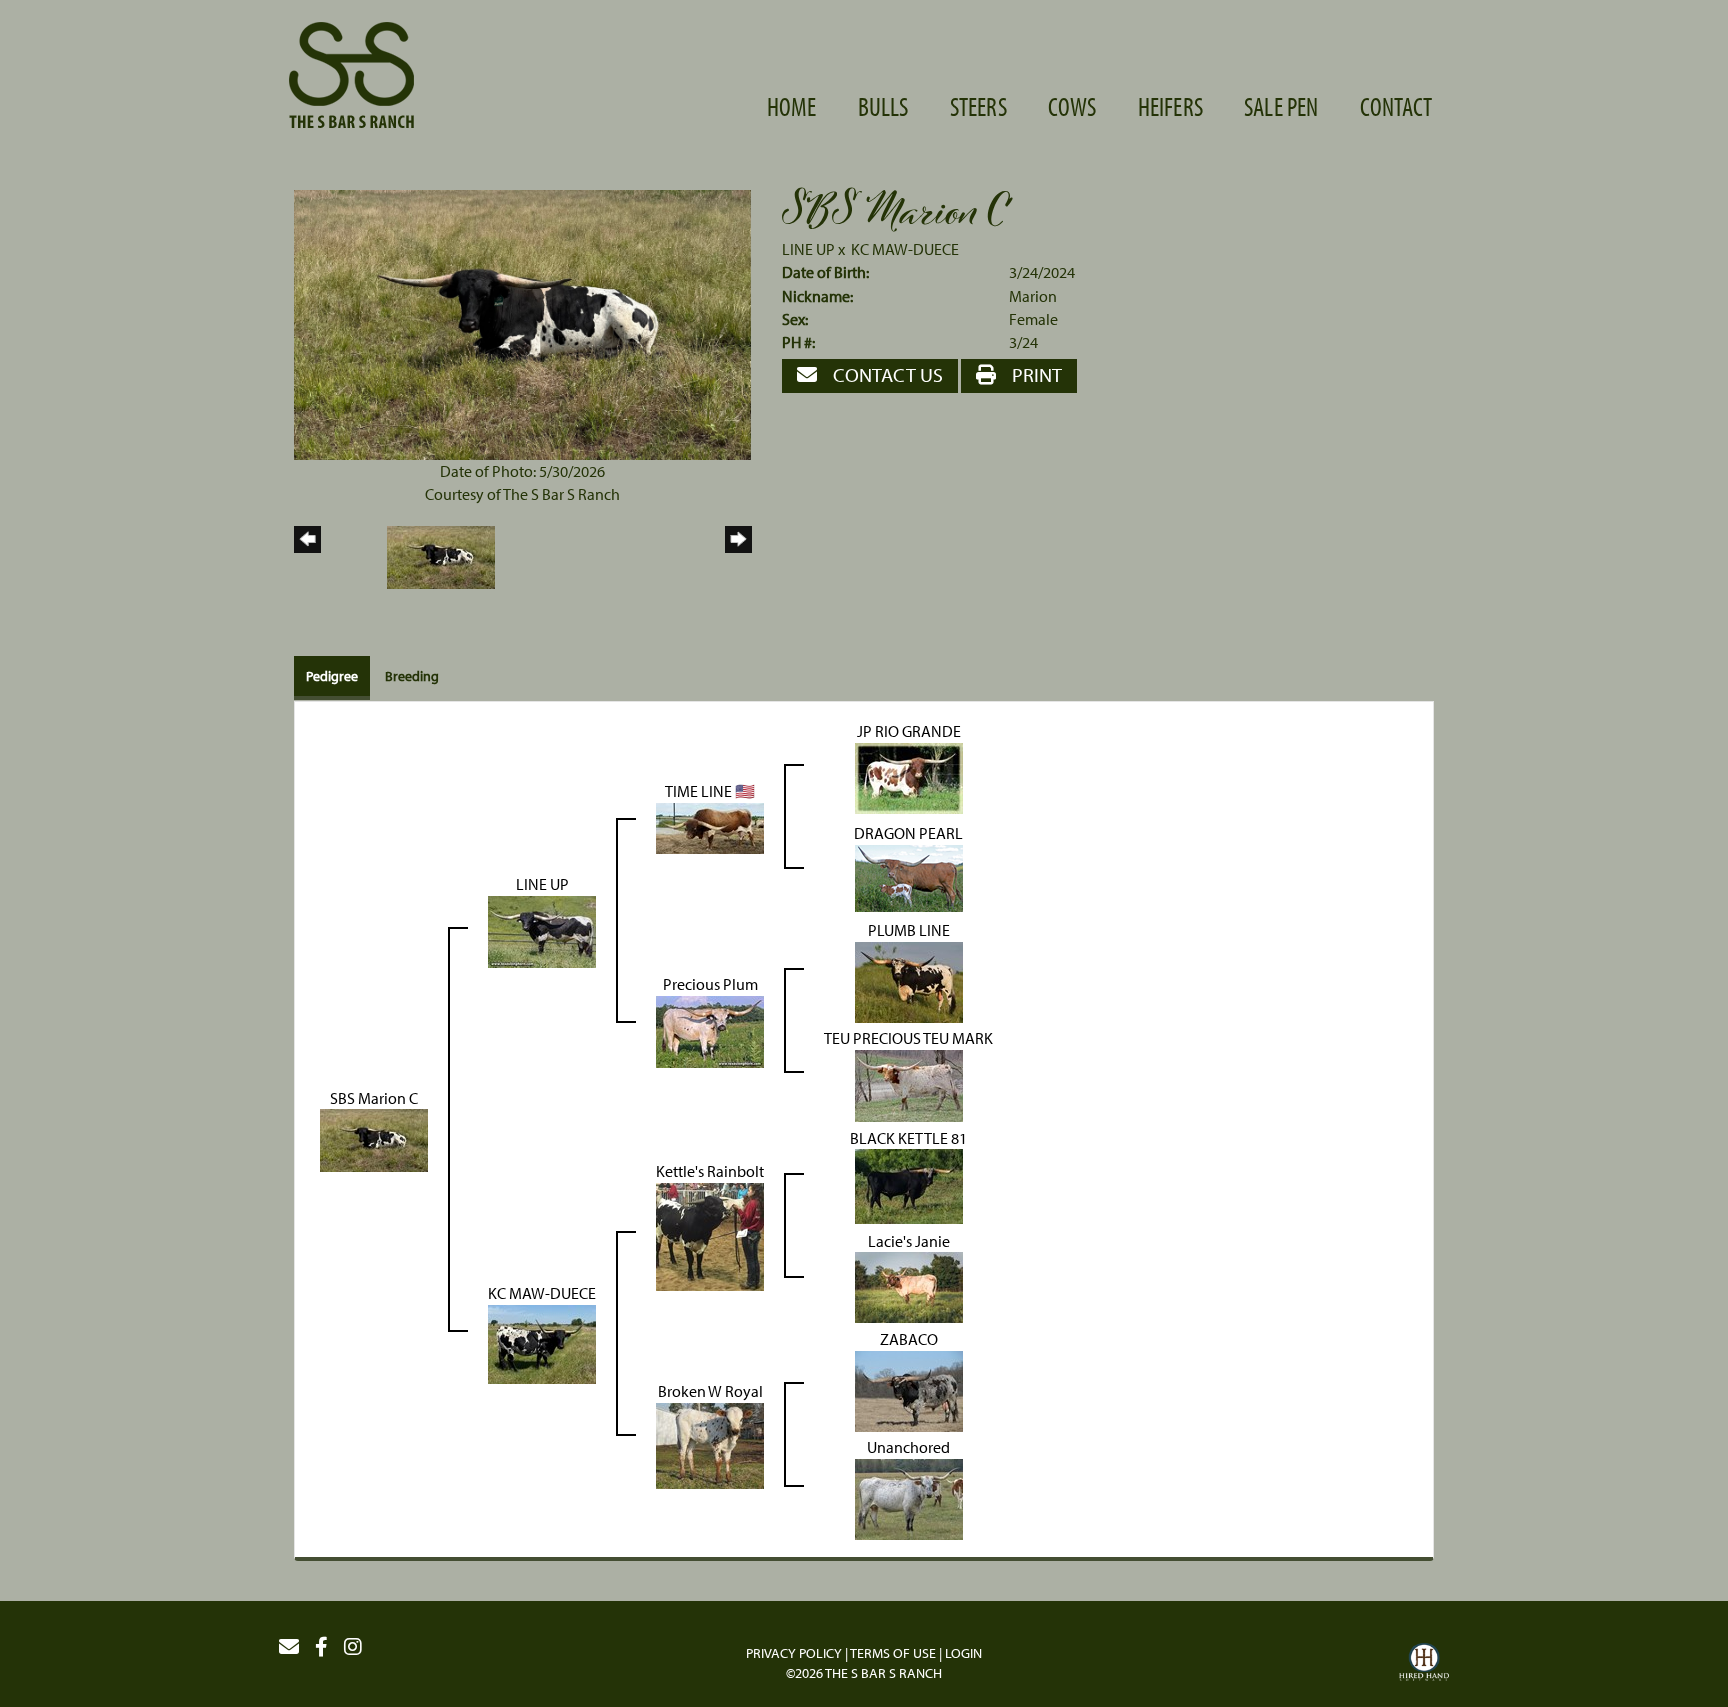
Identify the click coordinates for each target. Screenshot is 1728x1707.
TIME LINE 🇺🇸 (710, 791)
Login (963, 1653)
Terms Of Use (893, 1653)
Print (1035, 374)
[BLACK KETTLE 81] (909, 1185)
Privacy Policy (794, 1653)
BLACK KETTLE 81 (908, 1138)
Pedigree (332, 676)
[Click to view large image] (522, 323)
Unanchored (908, 1447)
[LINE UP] (542, 930)
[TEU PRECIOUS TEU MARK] (909, 1084)
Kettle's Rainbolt (710, 1171)
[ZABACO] (909, 1390)
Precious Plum (710, 984)
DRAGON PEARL (908, 833)
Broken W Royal (710, 1391)
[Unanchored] (909, 1498)
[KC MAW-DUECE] (542, 1343)
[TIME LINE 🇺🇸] (710, 826)
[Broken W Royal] (710, 1444)
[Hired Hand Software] (1424, 1665)
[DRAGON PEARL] (909, 876)
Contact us (886, 374)
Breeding (412, 676)
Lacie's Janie (909, 1241)
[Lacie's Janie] (909, 1286)
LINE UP (808, 249)
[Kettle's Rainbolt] (710, 1235)
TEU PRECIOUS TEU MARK (908, 1038)
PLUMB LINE (909, 930)
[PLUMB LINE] (909, 980)
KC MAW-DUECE (905, 249)
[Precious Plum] (710, 1030)
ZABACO (909, 1339)
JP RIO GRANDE (909, 731)
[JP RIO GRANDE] (909, 776)
